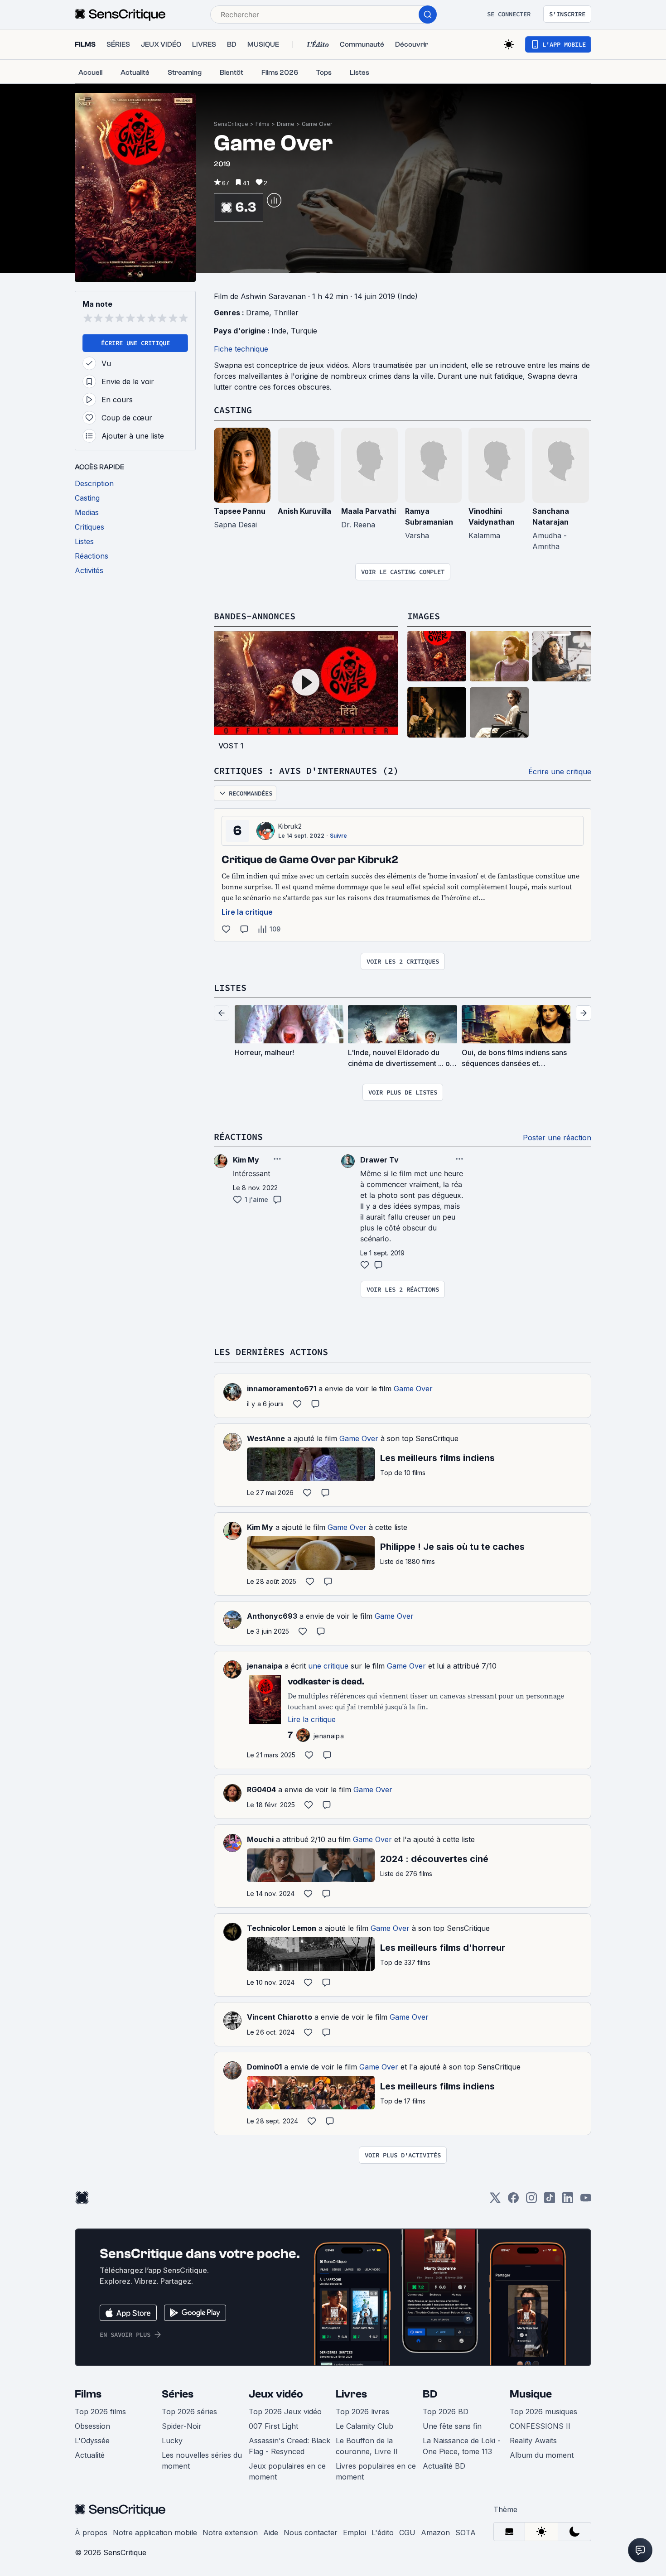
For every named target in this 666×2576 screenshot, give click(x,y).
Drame (286, 124)
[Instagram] (531, 2201)
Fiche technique (241, 349)
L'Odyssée (92, 2441)
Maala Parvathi (369, 511)
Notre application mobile (155, 2533)
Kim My (260, 1527)
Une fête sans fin (452, 2426)
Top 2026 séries (189, 2412)
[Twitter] (495, 2201)
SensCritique (231, 124)
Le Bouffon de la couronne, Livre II (367, 2446)
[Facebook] (513, 2201)
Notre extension (230, 2533)
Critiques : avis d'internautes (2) (306, 770)
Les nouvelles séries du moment (202, 2460)
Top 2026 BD (446, 2412)
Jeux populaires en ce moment (287, 2471)
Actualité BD (444, 2466)
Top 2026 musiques (543, 2412)
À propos (91, 2533)
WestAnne (266, 1438)
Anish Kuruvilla (304, 511)
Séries (178, 2394)
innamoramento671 (282, 1389)
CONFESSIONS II (540, 2426)
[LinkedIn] (568, 2201)
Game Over (317, 124)
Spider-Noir (182, 2426)
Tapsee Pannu (240, 511)
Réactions (238, 1136)
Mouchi (260, 1839)
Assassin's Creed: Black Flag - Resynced (290, 2446)
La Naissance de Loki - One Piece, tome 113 (462, 2446)
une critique (328, 1666)
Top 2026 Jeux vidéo (285, 2412)
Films (263, 124)
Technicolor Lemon (282, 1928)
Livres (351, 2394)
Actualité (90, 2455)
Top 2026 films (100, 2412)
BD (430, 2394)
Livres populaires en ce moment (376, 2471)
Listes (230, 987)
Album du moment (542, 2455)
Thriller (286, 313)
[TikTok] (550, 2201)
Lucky (172, 2441)
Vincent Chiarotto (280, 2017)
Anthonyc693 (272, 1616)
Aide (271, 2533)
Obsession (92, 2426)
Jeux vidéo (276, 2394)
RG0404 (261, 1790)
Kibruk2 (290, 826)
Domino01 (264, 2067)
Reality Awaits (533, 2441)
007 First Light (273, 2426)
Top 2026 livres (362, 2412)
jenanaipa (265, 1666)
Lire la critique (247, 912)
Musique (531, 2394)
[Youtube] (586, 2201)
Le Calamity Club (364, 2426)
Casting (233, 410)
